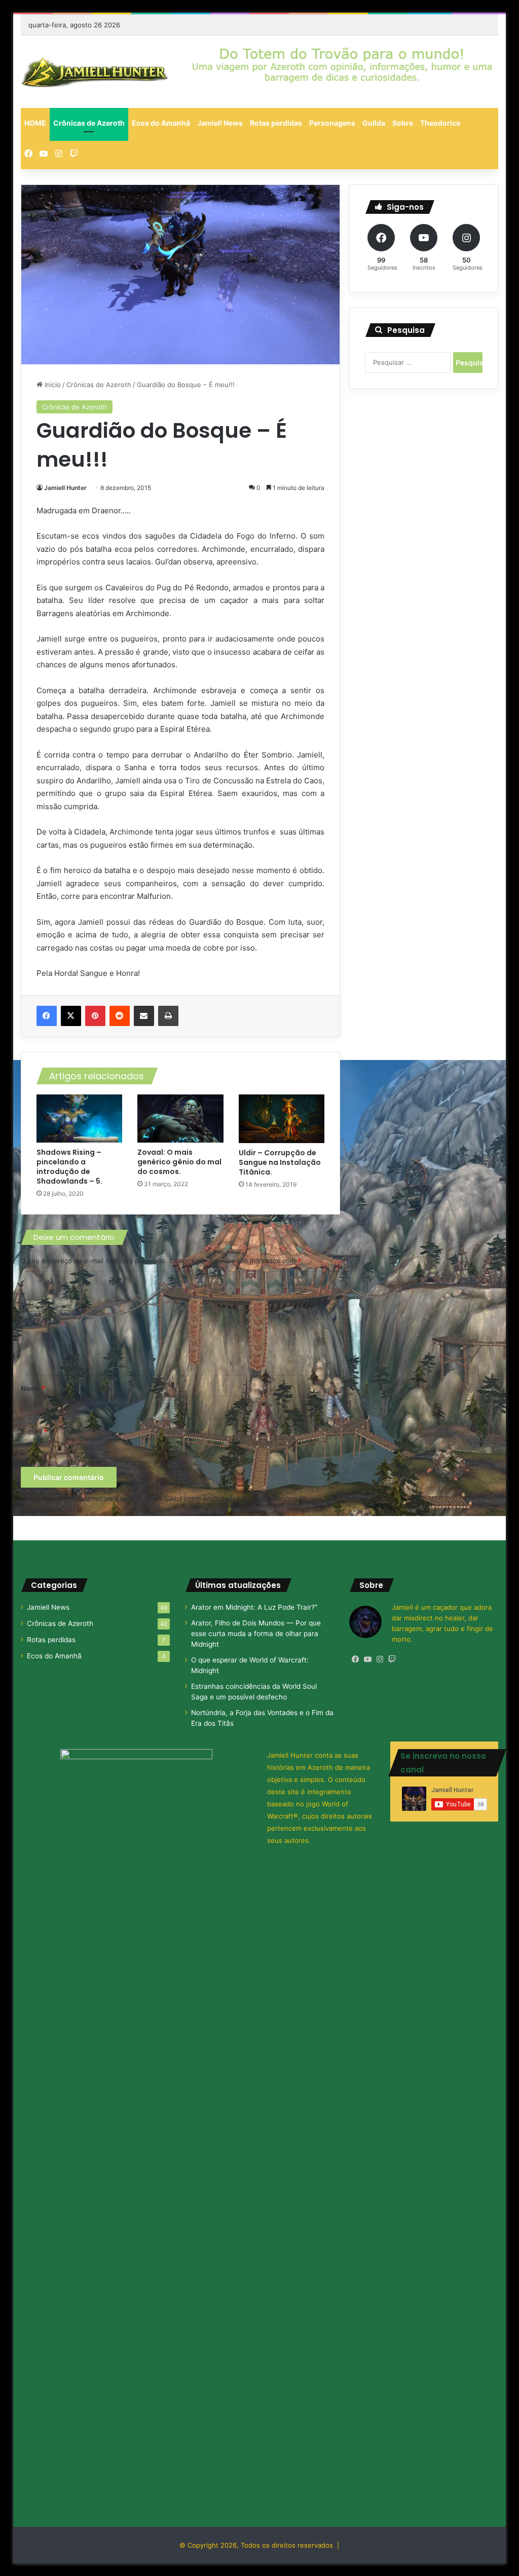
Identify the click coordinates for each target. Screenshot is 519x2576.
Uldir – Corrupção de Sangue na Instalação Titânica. (280, 1162)
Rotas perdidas (276, 123)
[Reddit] (120, 1016)
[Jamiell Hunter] (95, 72)
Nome (33, 1388)
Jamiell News (220, 123)
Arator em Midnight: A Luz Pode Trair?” (254, 1607)
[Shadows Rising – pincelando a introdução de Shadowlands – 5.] (80, 1119)
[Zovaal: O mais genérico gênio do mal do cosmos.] (180, 1119)
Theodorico (440, 123)
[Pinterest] (95, 1016)
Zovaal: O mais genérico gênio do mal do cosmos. (179, 1162)
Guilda (374, 123)
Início (52, 385)
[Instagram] (380, 1659)
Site (193, 1431)
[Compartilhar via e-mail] (144, 1016)
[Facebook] (47, 1016)
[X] (71, 1016)
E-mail (34, 1431)
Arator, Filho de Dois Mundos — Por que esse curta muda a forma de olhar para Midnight (256, 1634)
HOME (35, 123)
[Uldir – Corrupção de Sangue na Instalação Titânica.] (282, 1119)
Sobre (403, 123)
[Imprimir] (168, 1016)
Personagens (332, 123)
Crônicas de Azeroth (89, 123)
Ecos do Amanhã (161, 123)
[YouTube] (367, 1659)
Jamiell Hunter (65, 488)
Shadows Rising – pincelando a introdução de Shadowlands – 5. (69, 1167)
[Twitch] (392, 1659)
